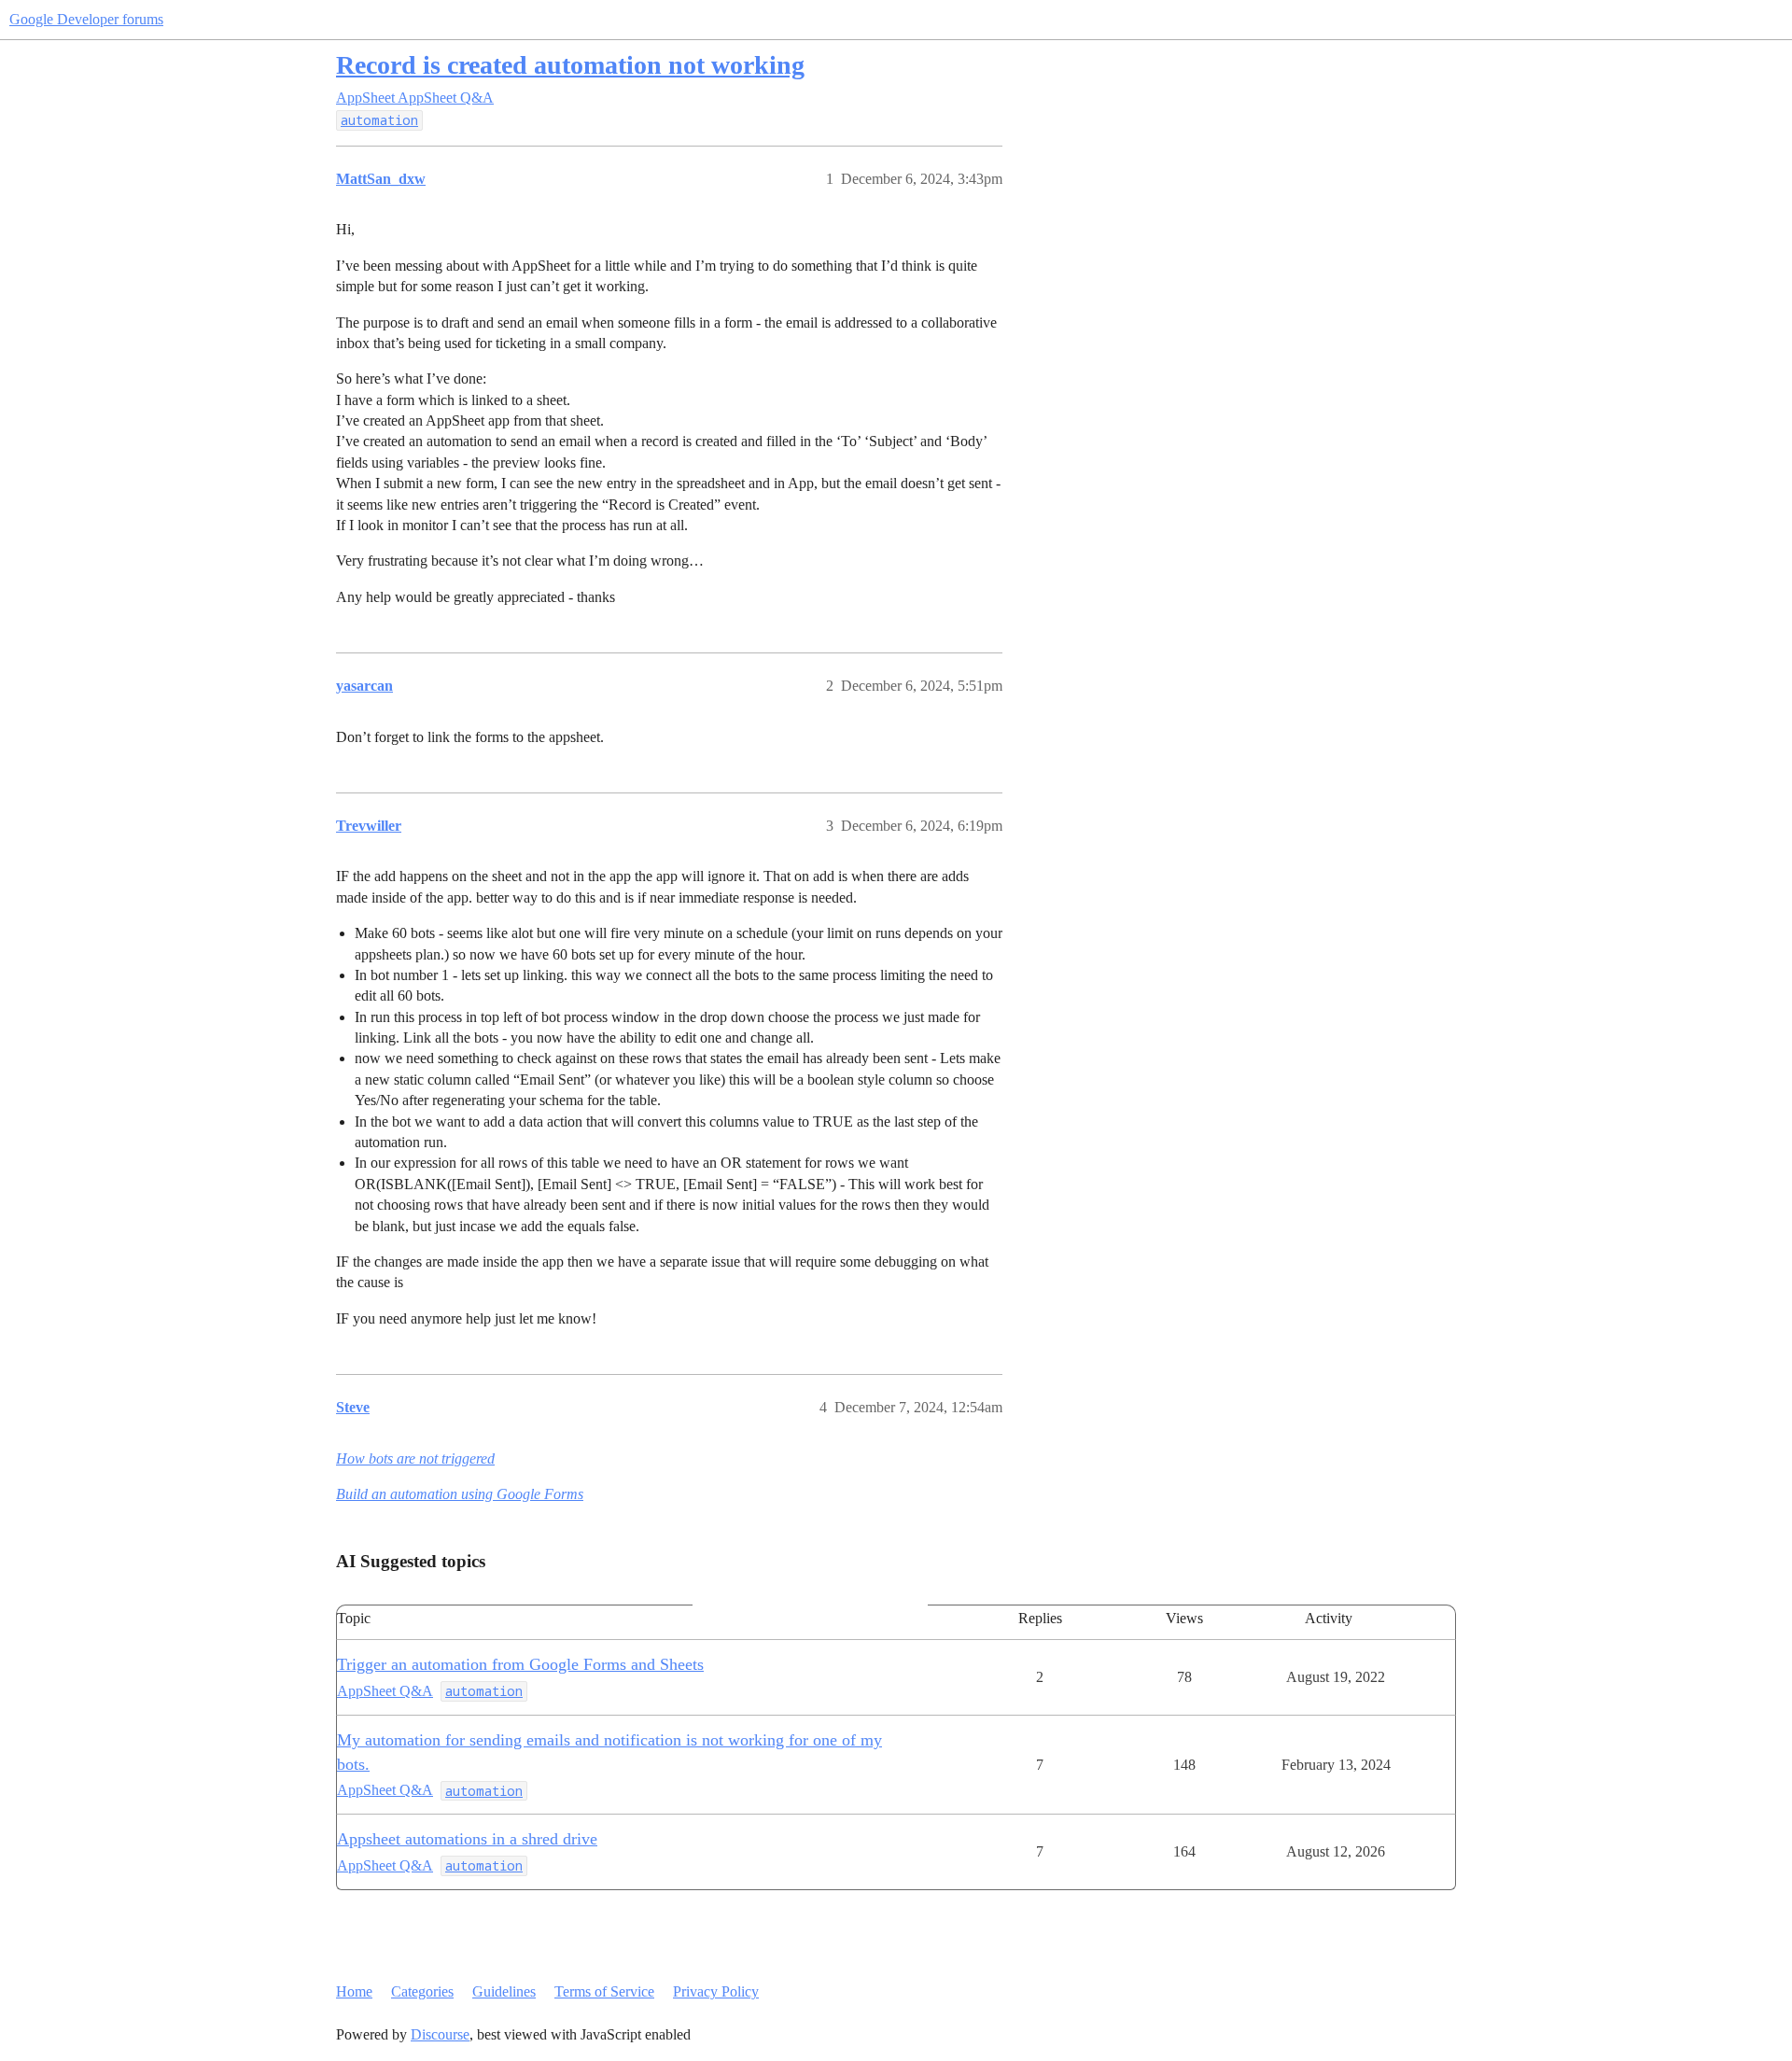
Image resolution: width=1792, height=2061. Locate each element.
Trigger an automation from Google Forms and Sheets (520, 1664)
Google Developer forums (86, 19)
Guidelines (504, 1991)
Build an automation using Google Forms (460, 1494)
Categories (422, 1991)
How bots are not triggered (415, 1458)
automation (379, 120)
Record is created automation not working (570, 65)
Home (354, 1991)
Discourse (440, 2034)
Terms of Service (604, 1991)
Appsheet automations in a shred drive (467, 1839)
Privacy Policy (716, 1991)
